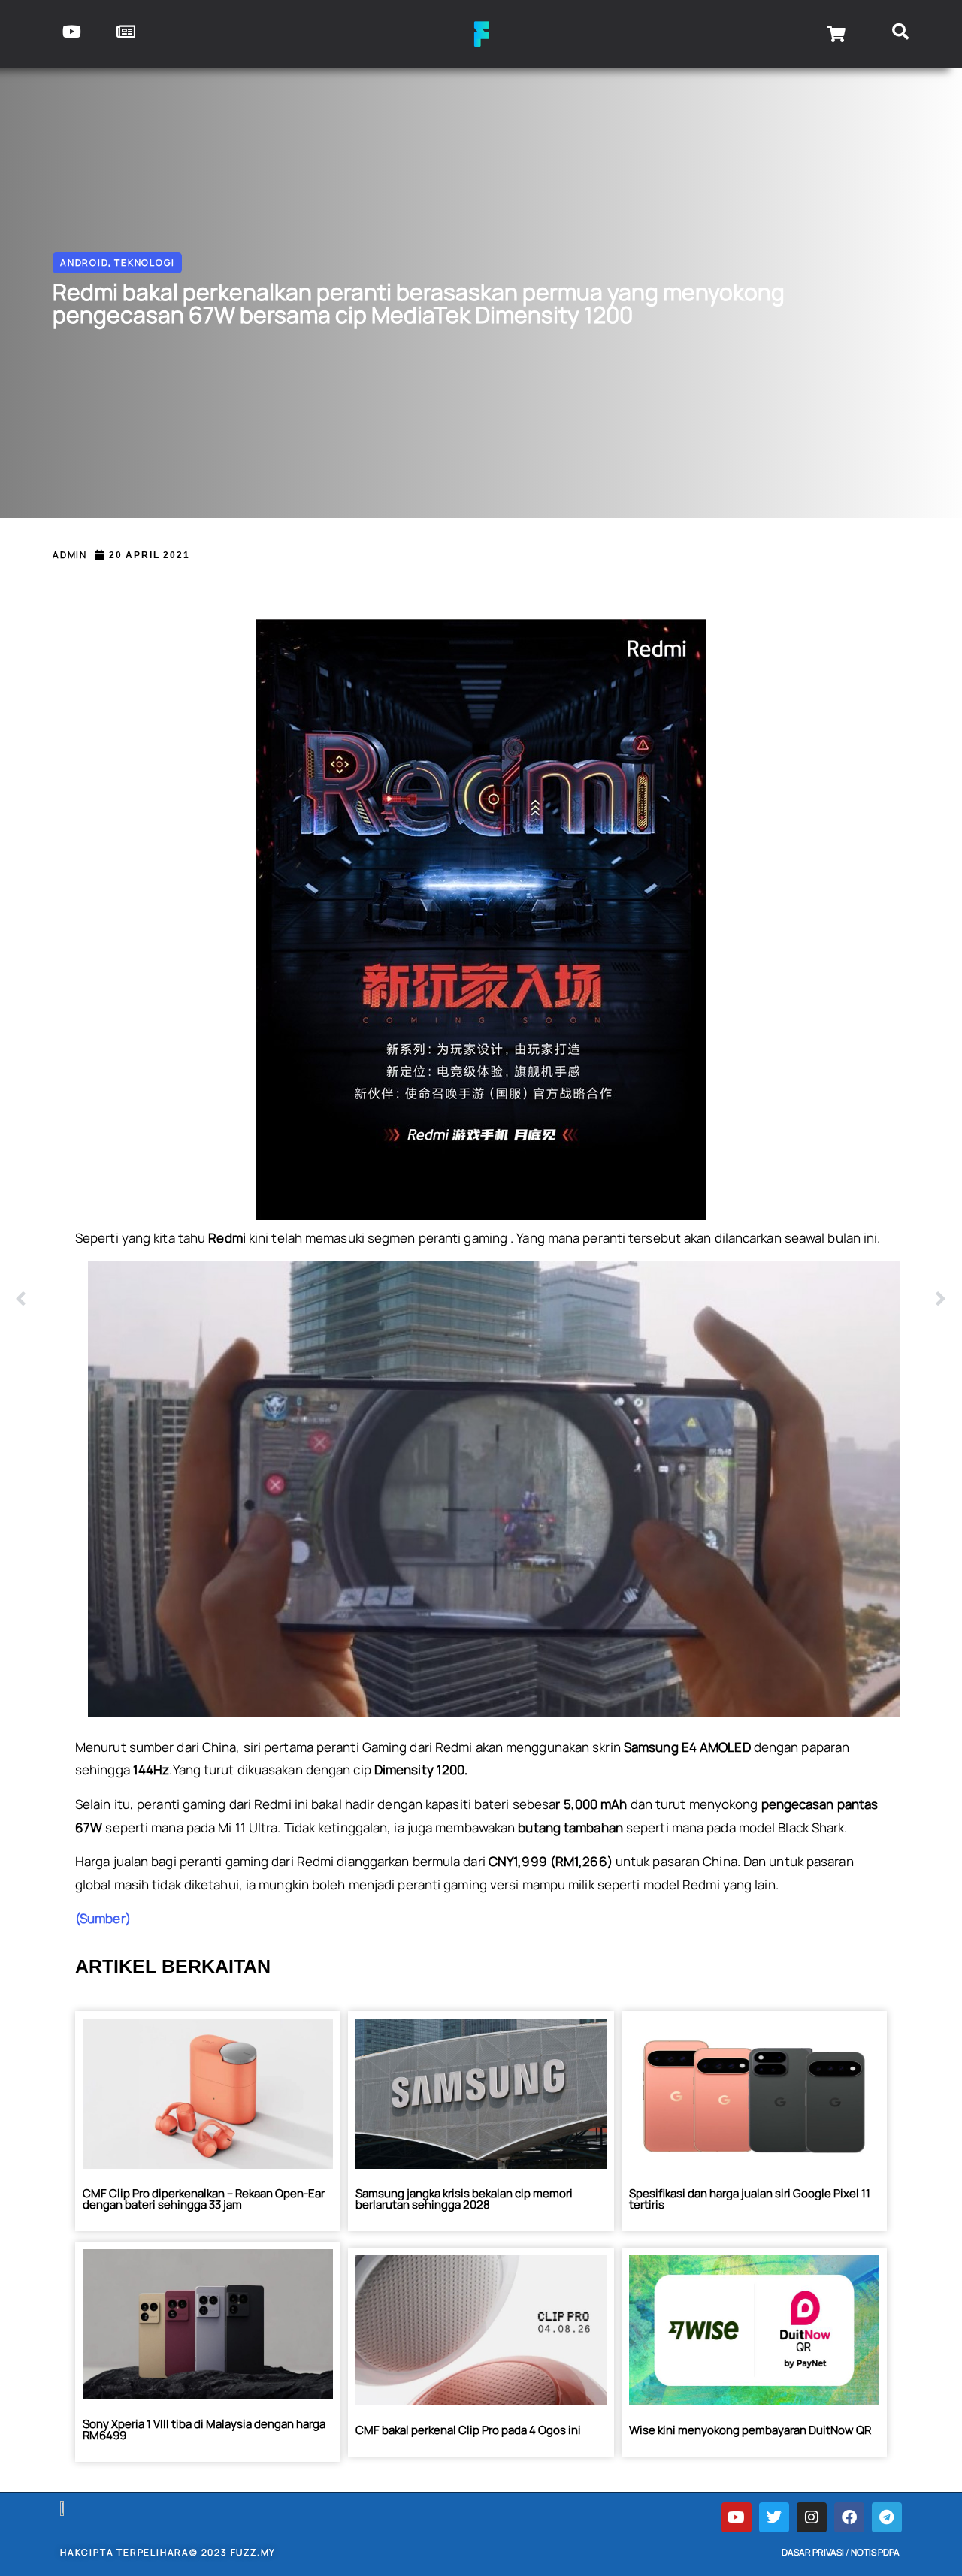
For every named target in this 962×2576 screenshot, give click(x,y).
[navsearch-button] (900, 34)
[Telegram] (887, 2517)
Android (84, 263)
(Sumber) (103, 1918)
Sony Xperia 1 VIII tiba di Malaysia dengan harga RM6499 (204, 2430)
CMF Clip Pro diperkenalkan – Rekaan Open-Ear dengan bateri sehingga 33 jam (204, 2199)
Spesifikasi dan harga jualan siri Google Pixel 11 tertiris (750, 2199)
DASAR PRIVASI (813, 2552)
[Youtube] (737, 2517)
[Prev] (248, 1300)
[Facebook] (849, 2517)
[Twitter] (774, 2517)
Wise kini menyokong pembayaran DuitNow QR (750, 2430)
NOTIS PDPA (875, 2552)
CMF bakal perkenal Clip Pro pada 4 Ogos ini (468, 2430)
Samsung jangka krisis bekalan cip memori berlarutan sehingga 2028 (464, 2199)
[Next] (714, 1300)
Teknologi (144, 263)
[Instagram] (812, 2517)
